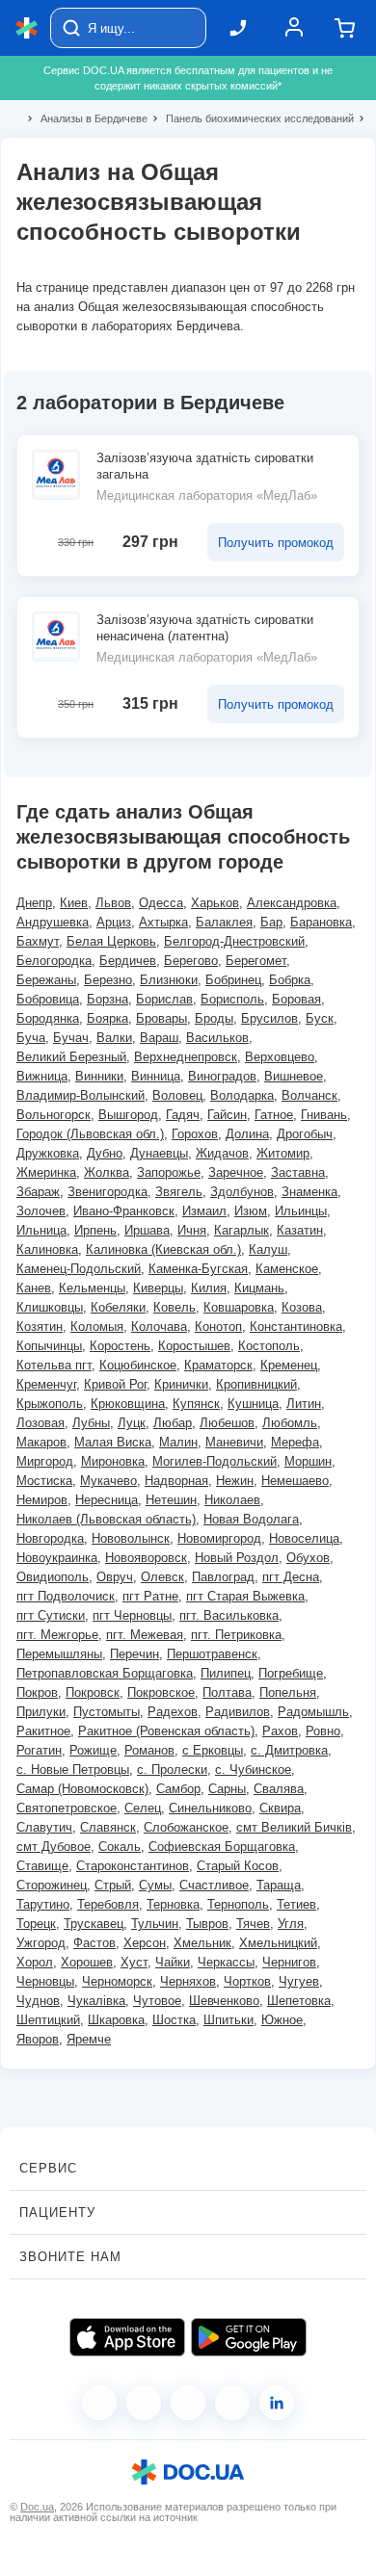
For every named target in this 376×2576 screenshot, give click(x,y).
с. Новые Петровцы (73, 1769)
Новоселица (304, 1538)
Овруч (115, 1577)
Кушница (253, 1404)
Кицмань (259, 1288)
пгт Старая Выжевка (245, 1596)
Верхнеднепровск (186, 1057)
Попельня (288, 1692)
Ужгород (41, 1943)
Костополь (269, 1346)
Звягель (179, 1192)
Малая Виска (113, 1442)
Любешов (227, 1423)
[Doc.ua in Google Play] (249, 2337)
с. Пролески (172, 1769)
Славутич (44, 1827)
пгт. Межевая (145, 1635)
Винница (156, 1076)
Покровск (93, 1692)
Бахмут (38, 941)
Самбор (178, 1789)
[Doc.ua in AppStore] (127, 2337)
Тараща (279, 1885)
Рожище (93, 1750)
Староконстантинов (133, 1866)
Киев (74, 903)
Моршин (308, 1461)
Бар (271, 922)
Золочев (41, 1211)
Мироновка (113, 1461)
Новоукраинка (57, 1558)
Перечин (134, 1654)
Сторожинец (52, 1885)
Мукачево (108, 1481)
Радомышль (313, 1712)
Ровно (323, 1731)
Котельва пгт (54, 1365)
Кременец (289, 1365)
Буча (31, 1038)
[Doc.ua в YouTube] (232, 2403)
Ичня (192, 1230)
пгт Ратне (150, 1596)
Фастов (94, 1943)
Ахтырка (163, 922)
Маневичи (234, 1442)
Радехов (173, 1712)
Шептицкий (48, 2020)
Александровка (292, 903)
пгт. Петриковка (236, 1635)
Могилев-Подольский (215, 1461)
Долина (247, 1134)
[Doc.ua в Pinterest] (277, 2403)
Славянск (108, 1827)
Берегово (191, 961)
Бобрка (290, 980)
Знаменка (309, 1192)
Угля (291, 1924)
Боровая (296, 999)
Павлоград (223, 1577)
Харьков (215, 903)
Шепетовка (299, 2001)
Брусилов (269, 1018)
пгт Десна (291, 1577)
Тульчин (155, 1924)
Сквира (280, 1808)
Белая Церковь (111, 941)
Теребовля (108, 1904)
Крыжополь (50, 1404)
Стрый (113, 1885)
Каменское (287, 1269)
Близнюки (169, 980)
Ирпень (95, 1230)
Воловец (177, 1095)
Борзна (107, 999)
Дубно (105, 1153)
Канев (34, 1288)
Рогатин (39, 1750)
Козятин (40, 1327)
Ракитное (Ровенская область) (166, 1731)
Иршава (147, 1230)
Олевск (162, 1577)
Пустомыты (107, 1712)
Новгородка (50, 1538)
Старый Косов (238, 1866)
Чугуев (299, 1981)
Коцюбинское (138, 1365)
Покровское (161, 1692)
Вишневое (294, 1076)
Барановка (321, 922)
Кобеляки (118, 1307)
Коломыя (97, 1327)
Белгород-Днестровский (234, 941)
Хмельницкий (278, 1943)
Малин (178, 1442)
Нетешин (171, 1500)
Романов (149, 1750)
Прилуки (41, 1712)
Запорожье (169, 1172)
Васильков (217, 1038)
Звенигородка (107, 1192)
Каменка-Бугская (198, 1269)
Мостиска (44, 1481)
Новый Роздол (237, 1558)
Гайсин (227, 1115)
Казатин (300, 1230)
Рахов (280, 1731)
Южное (282, 2020)
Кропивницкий (256, 1384)
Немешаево (295, 1481)
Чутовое (157, 2001)
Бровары (161, 1018)
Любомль (290, 1423)
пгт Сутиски (51, 1615)
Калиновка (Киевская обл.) (163, 1249)
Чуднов (38, 2001)
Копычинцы (49, 1346)
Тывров (207, 1924)
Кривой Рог (115, 1384)
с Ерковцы (213, 1750)
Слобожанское (186, 1827)
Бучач (71, 1038)
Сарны (227, 1789)
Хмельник (202, 1943)
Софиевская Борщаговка (222, 1847)
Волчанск (309, 1095)
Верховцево (280, 1057)
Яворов (38, 2039)
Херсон (145, 1943)
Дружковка (48, 1153)
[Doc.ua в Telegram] (188, 2403)
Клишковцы (50, 1307)
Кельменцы (92, 1288)
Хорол (35, 1962)
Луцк (132, 1423)
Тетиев (296, 1904)
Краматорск (218, 1365)
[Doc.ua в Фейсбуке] (99, 2403)
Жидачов (222, 1153)
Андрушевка (53, 922)
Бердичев (128, 961)
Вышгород (128, 1115)
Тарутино (43, 1904)
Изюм (251, 1211)
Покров (37, 1692)
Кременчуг (46, 1384)
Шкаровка (116, 2020)
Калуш (268, 1249)
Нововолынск (131, 1538)
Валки (114, 1038)
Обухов (308, 1558)
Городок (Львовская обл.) (90, 1134)
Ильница (41, 1230)
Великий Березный (71, 1057)
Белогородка (54, 961)
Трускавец (94, 1924)
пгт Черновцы (132, 1615)
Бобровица (48, 999)
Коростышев (194, 1346)
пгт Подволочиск (66, 1596)
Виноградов (222, 1076)
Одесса (161, 903)
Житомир (283, 1153)
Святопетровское (67, 1808)
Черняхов (188, 1981)
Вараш (159, 1038)
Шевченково (224, 2001)
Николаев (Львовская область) (106, 1519)
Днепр (34, 903)
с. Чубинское (253, 1769)
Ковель (175, 1307)
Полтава (227, 1692)
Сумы (155, 1885)
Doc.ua (37, 2507)
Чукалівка (96, 2001)
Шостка (174, 2020)
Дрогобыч (305, 1134)
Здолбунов (242, 1192)
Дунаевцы (159, 1153)
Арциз (114, 922)
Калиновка (47, 1249)
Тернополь (238, 1904)
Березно (108, 980)
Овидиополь (53, 1577)
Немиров (42, 1500)
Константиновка (296, 1327)
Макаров (41, 1442)
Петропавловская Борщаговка (105, 1673)
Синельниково (210, 1808)
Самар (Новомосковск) (82, 1789)
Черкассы (226, 1962)
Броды (214, 1018)
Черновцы (45, 1981)
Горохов (195, 1134)
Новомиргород (219, 1538)
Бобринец (233, 980)
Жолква (107, 1172)
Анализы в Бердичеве (86, 118)
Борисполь (232, 999)
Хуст (134, 1962)
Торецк (36, 1924)
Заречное (236, 1172)
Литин (304, 1404)
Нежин (235, 1481)
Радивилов (238, 1712)
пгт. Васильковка (229, 1615)
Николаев (232, 1500)
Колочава (159, 1327)
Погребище (291, 1673)
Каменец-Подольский (79, 1269)
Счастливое (214, 1885)
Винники (99, 1076)
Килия (209, 1288)
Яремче (89, 2039)
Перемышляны (59, 1654)
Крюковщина (128, 1404)
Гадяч (183, 1115)
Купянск (196, 1404)
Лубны (91, 1423)
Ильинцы (301, 1211)
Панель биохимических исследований (252, 118)
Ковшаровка (239, 1307)
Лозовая (40, 1423)
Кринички (181, 1384)
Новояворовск (146, 1558)
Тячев (253, 1924)
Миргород (45, 1461)
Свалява (279, 1789)
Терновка (173, 1904)
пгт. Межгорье (57, 1635)
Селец (143, 1808)
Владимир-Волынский (81, 1095)
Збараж (38, 1192)
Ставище (42, 1866)
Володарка (242, 1095)
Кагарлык (242, 1230)
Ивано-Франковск (124, 1211)
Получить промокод (276, 543)
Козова (302, 1307)
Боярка (107, 1018)
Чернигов (289, 1962)
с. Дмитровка (289, 1750)
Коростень (120, 1346)
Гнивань (324, 1115)
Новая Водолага (251, 1519)
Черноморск (117, 1981)
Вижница (42, 1076)
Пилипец (226, 1673)
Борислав (164, 999)
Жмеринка (46, 1172)
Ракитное (43, 1731)
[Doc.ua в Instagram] (144, 2403)
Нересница (107, 1500)
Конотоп (218, 1327)
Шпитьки (228, 2020)
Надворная (176, 1481)
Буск (320, 1018)
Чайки (173, 1962)
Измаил (204, 1211)
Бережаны (46, 980)
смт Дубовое (54, 1847)
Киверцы (158, 1288)
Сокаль (120, 1847)
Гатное (274, 1115)
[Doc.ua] (27, 28)
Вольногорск (54, 1115)
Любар (173, 1423)
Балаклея (224, 922)
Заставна (298, 1172)
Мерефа (295, 1442)
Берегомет (256, 961)
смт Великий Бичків (294, 1827)
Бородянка (48, 1018)
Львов (113, 903)
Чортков (247, 1981)
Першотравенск (212, 1654)
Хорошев (87, 1962)
